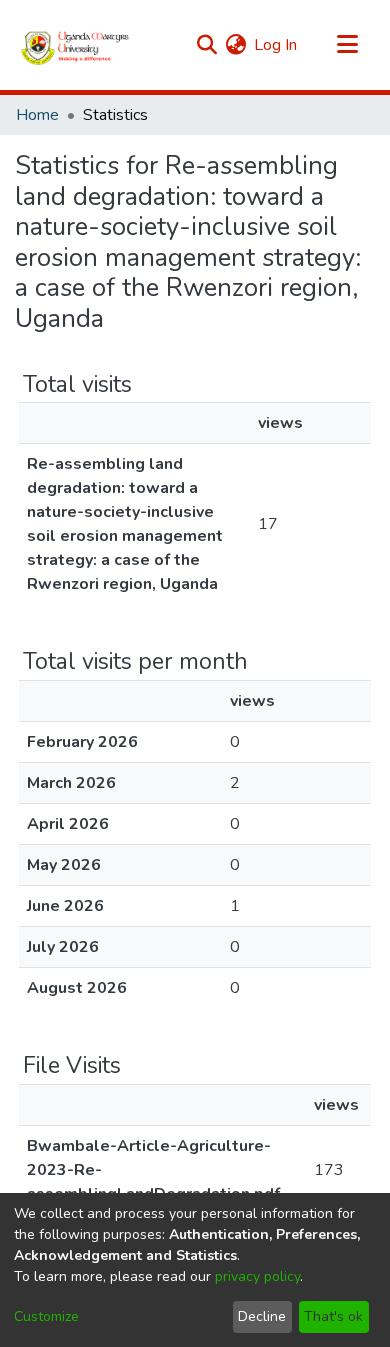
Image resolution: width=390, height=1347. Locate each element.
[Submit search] (206, 45)
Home (37, 115)
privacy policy (257, 1276)
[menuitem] (235, 45)
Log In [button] (276, 45)
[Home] (75, 45)
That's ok (333, 1316)
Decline (262, 1316)
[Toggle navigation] (347, 45)
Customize (46, 1316)
